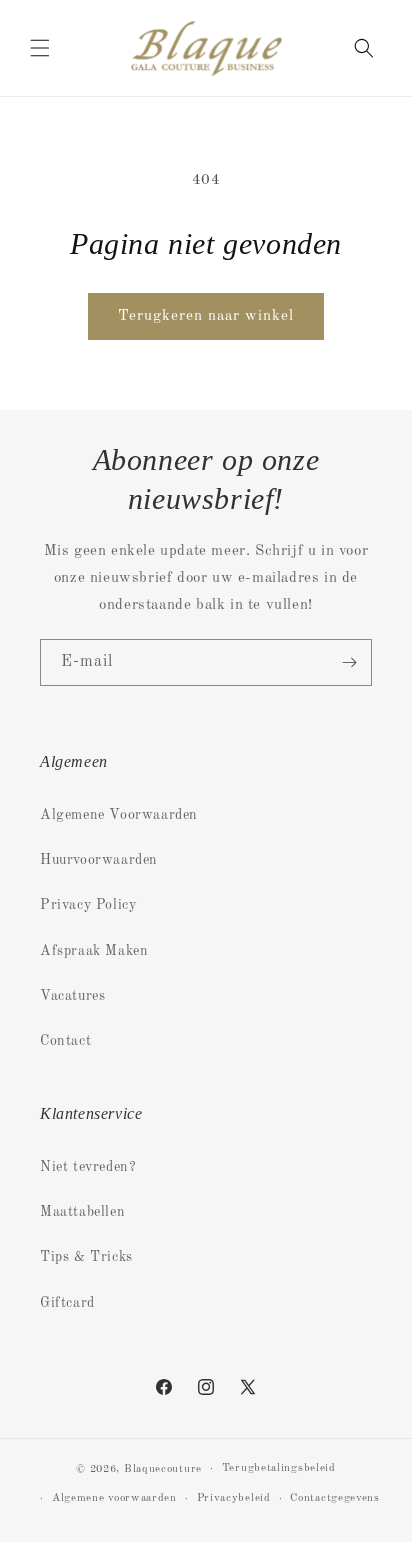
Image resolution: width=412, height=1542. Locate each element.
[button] (40, 48)
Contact (65, 1041)
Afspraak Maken (94, 951)
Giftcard (67, 1303)
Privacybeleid (234, 1498)
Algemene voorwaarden (114, 1498)
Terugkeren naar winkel (206, 316)
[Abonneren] (349, 662)
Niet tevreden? (88, 1167)
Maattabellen (82, 1212)
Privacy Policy (88, 905)
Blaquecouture (163, 1469)
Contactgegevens (335, 1498)
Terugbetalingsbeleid (279, 1468)
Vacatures (72, 996)
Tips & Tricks (86, 1257)
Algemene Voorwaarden (119, 815)
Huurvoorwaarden (99, 860)
